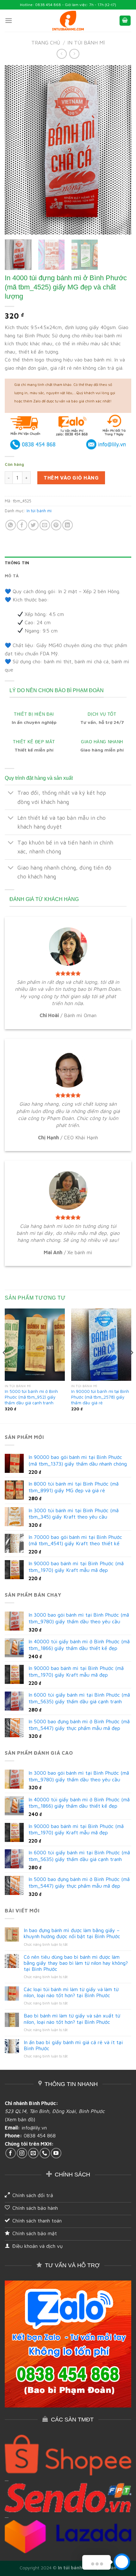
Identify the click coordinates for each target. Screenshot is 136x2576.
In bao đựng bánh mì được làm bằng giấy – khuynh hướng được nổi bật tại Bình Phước (72, 1933)
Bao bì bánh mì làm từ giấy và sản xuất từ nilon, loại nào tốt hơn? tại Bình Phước (72, 2019)
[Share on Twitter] (33, 525)
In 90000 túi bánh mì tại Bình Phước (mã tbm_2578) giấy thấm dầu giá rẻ (100, 1397)
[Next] (121, 150)
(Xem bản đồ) (20, 2119)
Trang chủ (46, 43)
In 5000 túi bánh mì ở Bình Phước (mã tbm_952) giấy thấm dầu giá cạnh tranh (31, 1397)
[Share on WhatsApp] (11, 525)
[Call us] (45, 2153)
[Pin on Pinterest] (56, 525)
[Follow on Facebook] (11, 2153)
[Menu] (9, 20)
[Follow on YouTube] (56, 2153)
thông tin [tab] (17, 563)
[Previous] (15, 150)
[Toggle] (11, 794)
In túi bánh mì (86, 43)
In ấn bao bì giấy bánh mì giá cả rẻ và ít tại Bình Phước (73, 2045)
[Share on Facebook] (22, 525)
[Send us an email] (33, 2153)
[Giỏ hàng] (125, 21)
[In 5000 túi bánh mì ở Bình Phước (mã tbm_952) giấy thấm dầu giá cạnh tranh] (35, 1345)
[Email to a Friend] (45, 525)
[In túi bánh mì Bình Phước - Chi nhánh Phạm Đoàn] (68, 21)
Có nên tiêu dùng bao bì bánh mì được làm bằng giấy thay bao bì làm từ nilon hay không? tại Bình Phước (76, 1963)
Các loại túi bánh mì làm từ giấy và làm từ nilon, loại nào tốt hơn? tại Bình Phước (71, 1992)
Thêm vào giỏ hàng (71, 478)
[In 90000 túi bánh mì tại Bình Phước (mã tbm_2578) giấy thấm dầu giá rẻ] (101, 1345)
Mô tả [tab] (12, 576)
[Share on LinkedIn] (68, 525)
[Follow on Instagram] (22, 2153)
